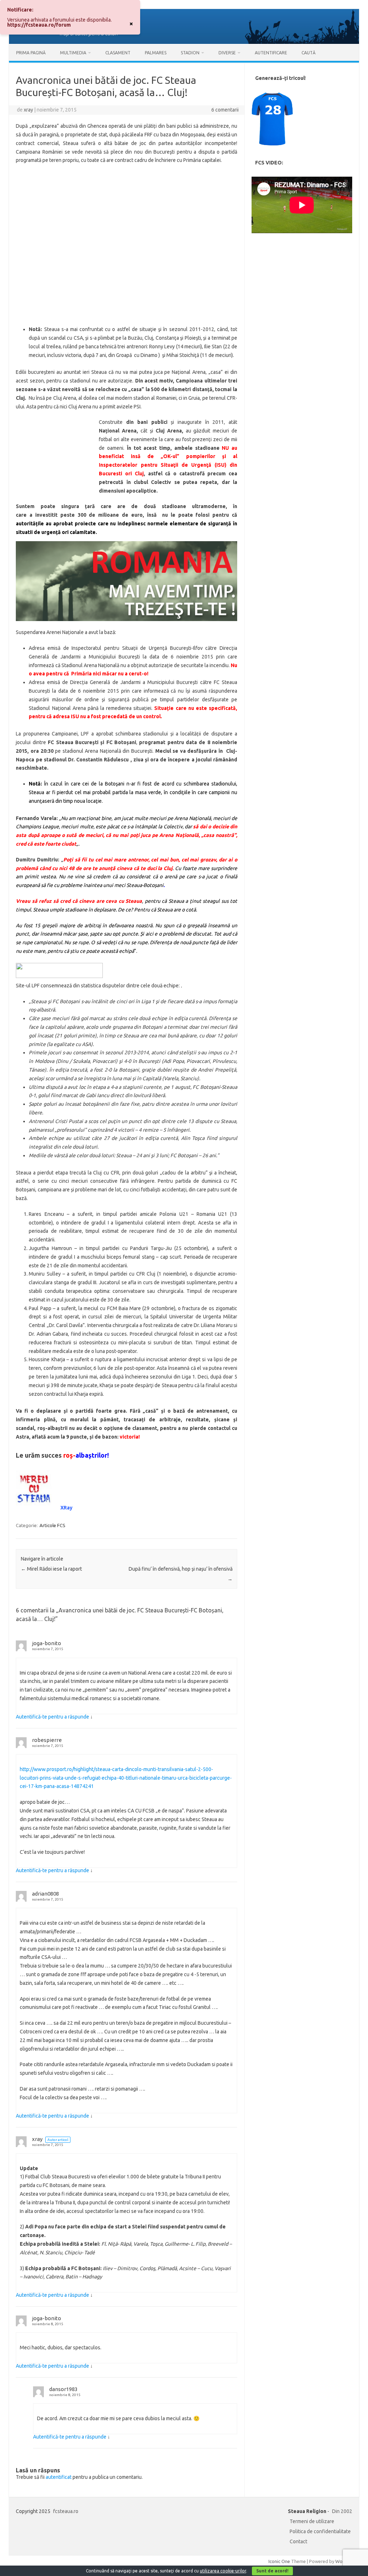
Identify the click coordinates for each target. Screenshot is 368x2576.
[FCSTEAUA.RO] (184, 42)
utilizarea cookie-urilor (223, 2571)
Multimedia (73, 53)
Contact (298, 2541)
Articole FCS (52, 1525)
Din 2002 (342, 2511)
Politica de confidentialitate (320, 2531)
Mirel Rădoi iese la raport (51, 1569)
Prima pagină (31, 53)
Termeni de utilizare (312, 2521)
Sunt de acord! (272, 2571)
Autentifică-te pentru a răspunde (52, 1717)
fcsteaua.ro (66, 2511)
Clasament (118, 53)
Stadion (190, 53)
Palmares (156, 53)
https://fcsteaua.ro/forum (39, 25)
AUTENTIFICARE (271, 53)
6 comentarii (225, 110)
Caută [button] (309, 53)
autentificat (59, 2477)
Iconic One (279, 2561)
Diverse (227, 53)
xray (28, 110)
